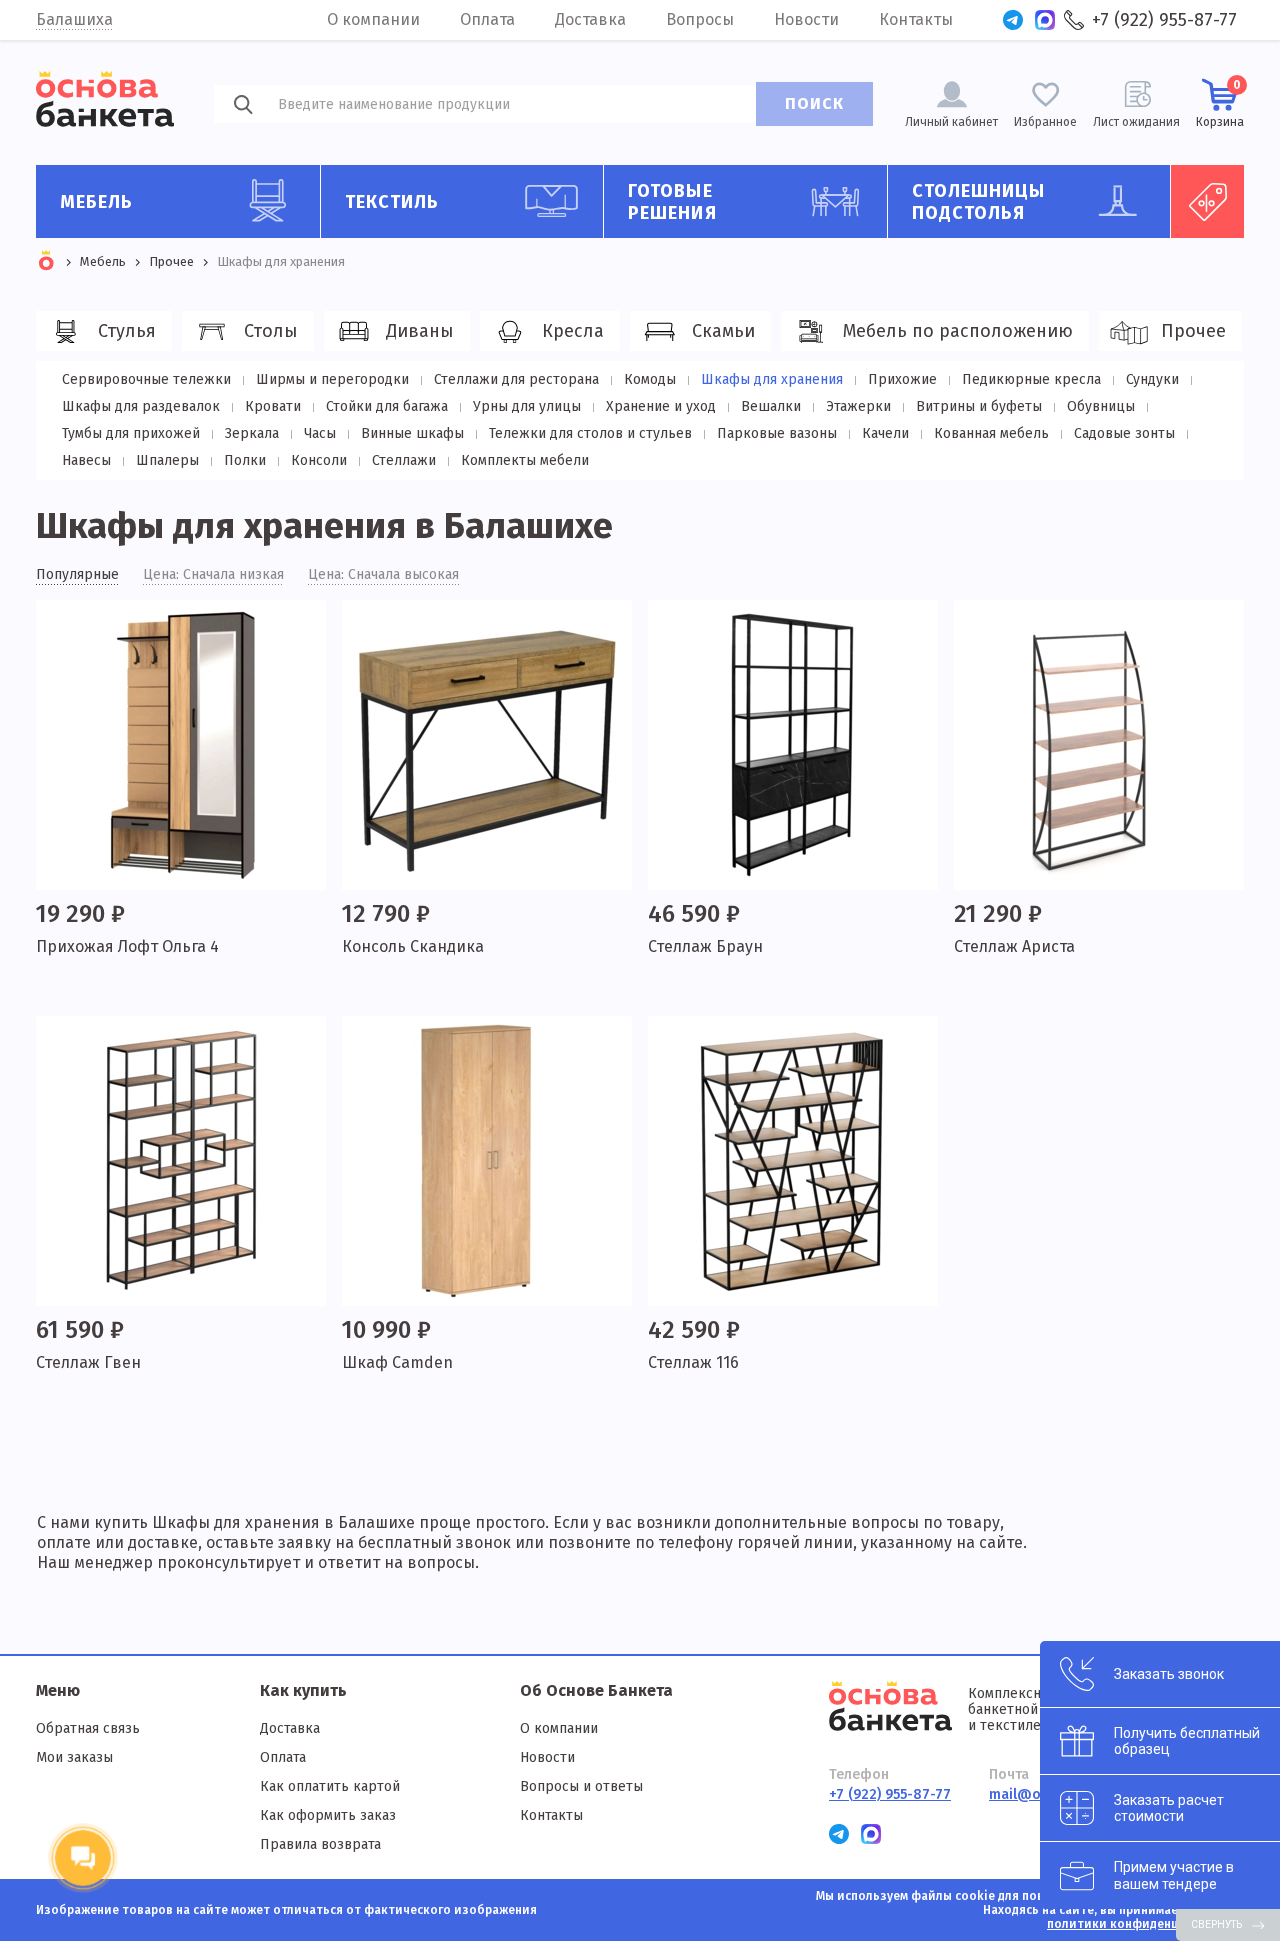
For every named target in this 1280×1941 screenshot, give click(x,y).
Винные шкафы (412, 433)
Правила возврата (320, 1844)
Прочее (1193, 331)
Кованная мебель (991, 433)
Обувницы (1101, 406)
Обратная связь (88, 1728)
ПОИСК (814, 103)
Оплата (487, 19)
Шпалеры (167, 460)
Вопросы (700, 19)
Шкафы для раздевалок (141, 406)
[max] (1045, 20)
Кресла (573, 331)
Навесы (86, 460)
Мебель (97, 202)
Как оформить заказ (328, 1815)
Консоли (319, 460)
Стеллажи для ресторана (516, 379)
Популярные (77, 575)
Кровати (273, 406)
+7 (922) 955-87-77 (1164, 20)
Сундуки (1152, 379)
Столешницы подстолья (979, 202)
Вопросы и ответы (581, 1786)
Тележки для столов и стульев (590, 433)
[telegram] (1013, 20)
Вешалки (771, 406)
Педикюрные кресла (1031, 379)
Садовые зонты (1124, 433)
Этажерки (858, 406)
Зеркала (252, 433)
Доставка (590, 19)
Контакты (916, 19)
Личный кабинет (951, 122)
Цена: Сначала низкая (213, 575)
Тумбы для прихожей (131, 433)
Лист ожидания (1136, 122)
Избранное (1045, 122)
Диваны (420, 331)
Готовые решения (672, 202)
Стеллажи (404, 460)
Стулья (127, 331)
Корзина (1220, 103)
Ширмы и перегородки (332, 379)
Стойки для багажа (387, 406)
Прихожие (902, 379)
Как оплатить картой (330, 1786)
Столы (271, 331)
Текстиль (392, 202)
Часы (320, 433)
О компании (373, 19)
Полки (245, 460)
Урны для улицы (527, 406)
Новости (806, 19)
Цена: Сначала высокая (383, 575)
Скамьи (723, 331)
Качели (885, 433)
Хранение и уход (661, 406)
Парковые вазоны (777, 433)
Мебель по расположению (958, 331)
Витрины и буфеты (979, 406)
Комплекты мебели (525, 460)
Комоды (650, 379)
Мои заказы (74, 1757)
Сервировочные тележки (146, 379)
